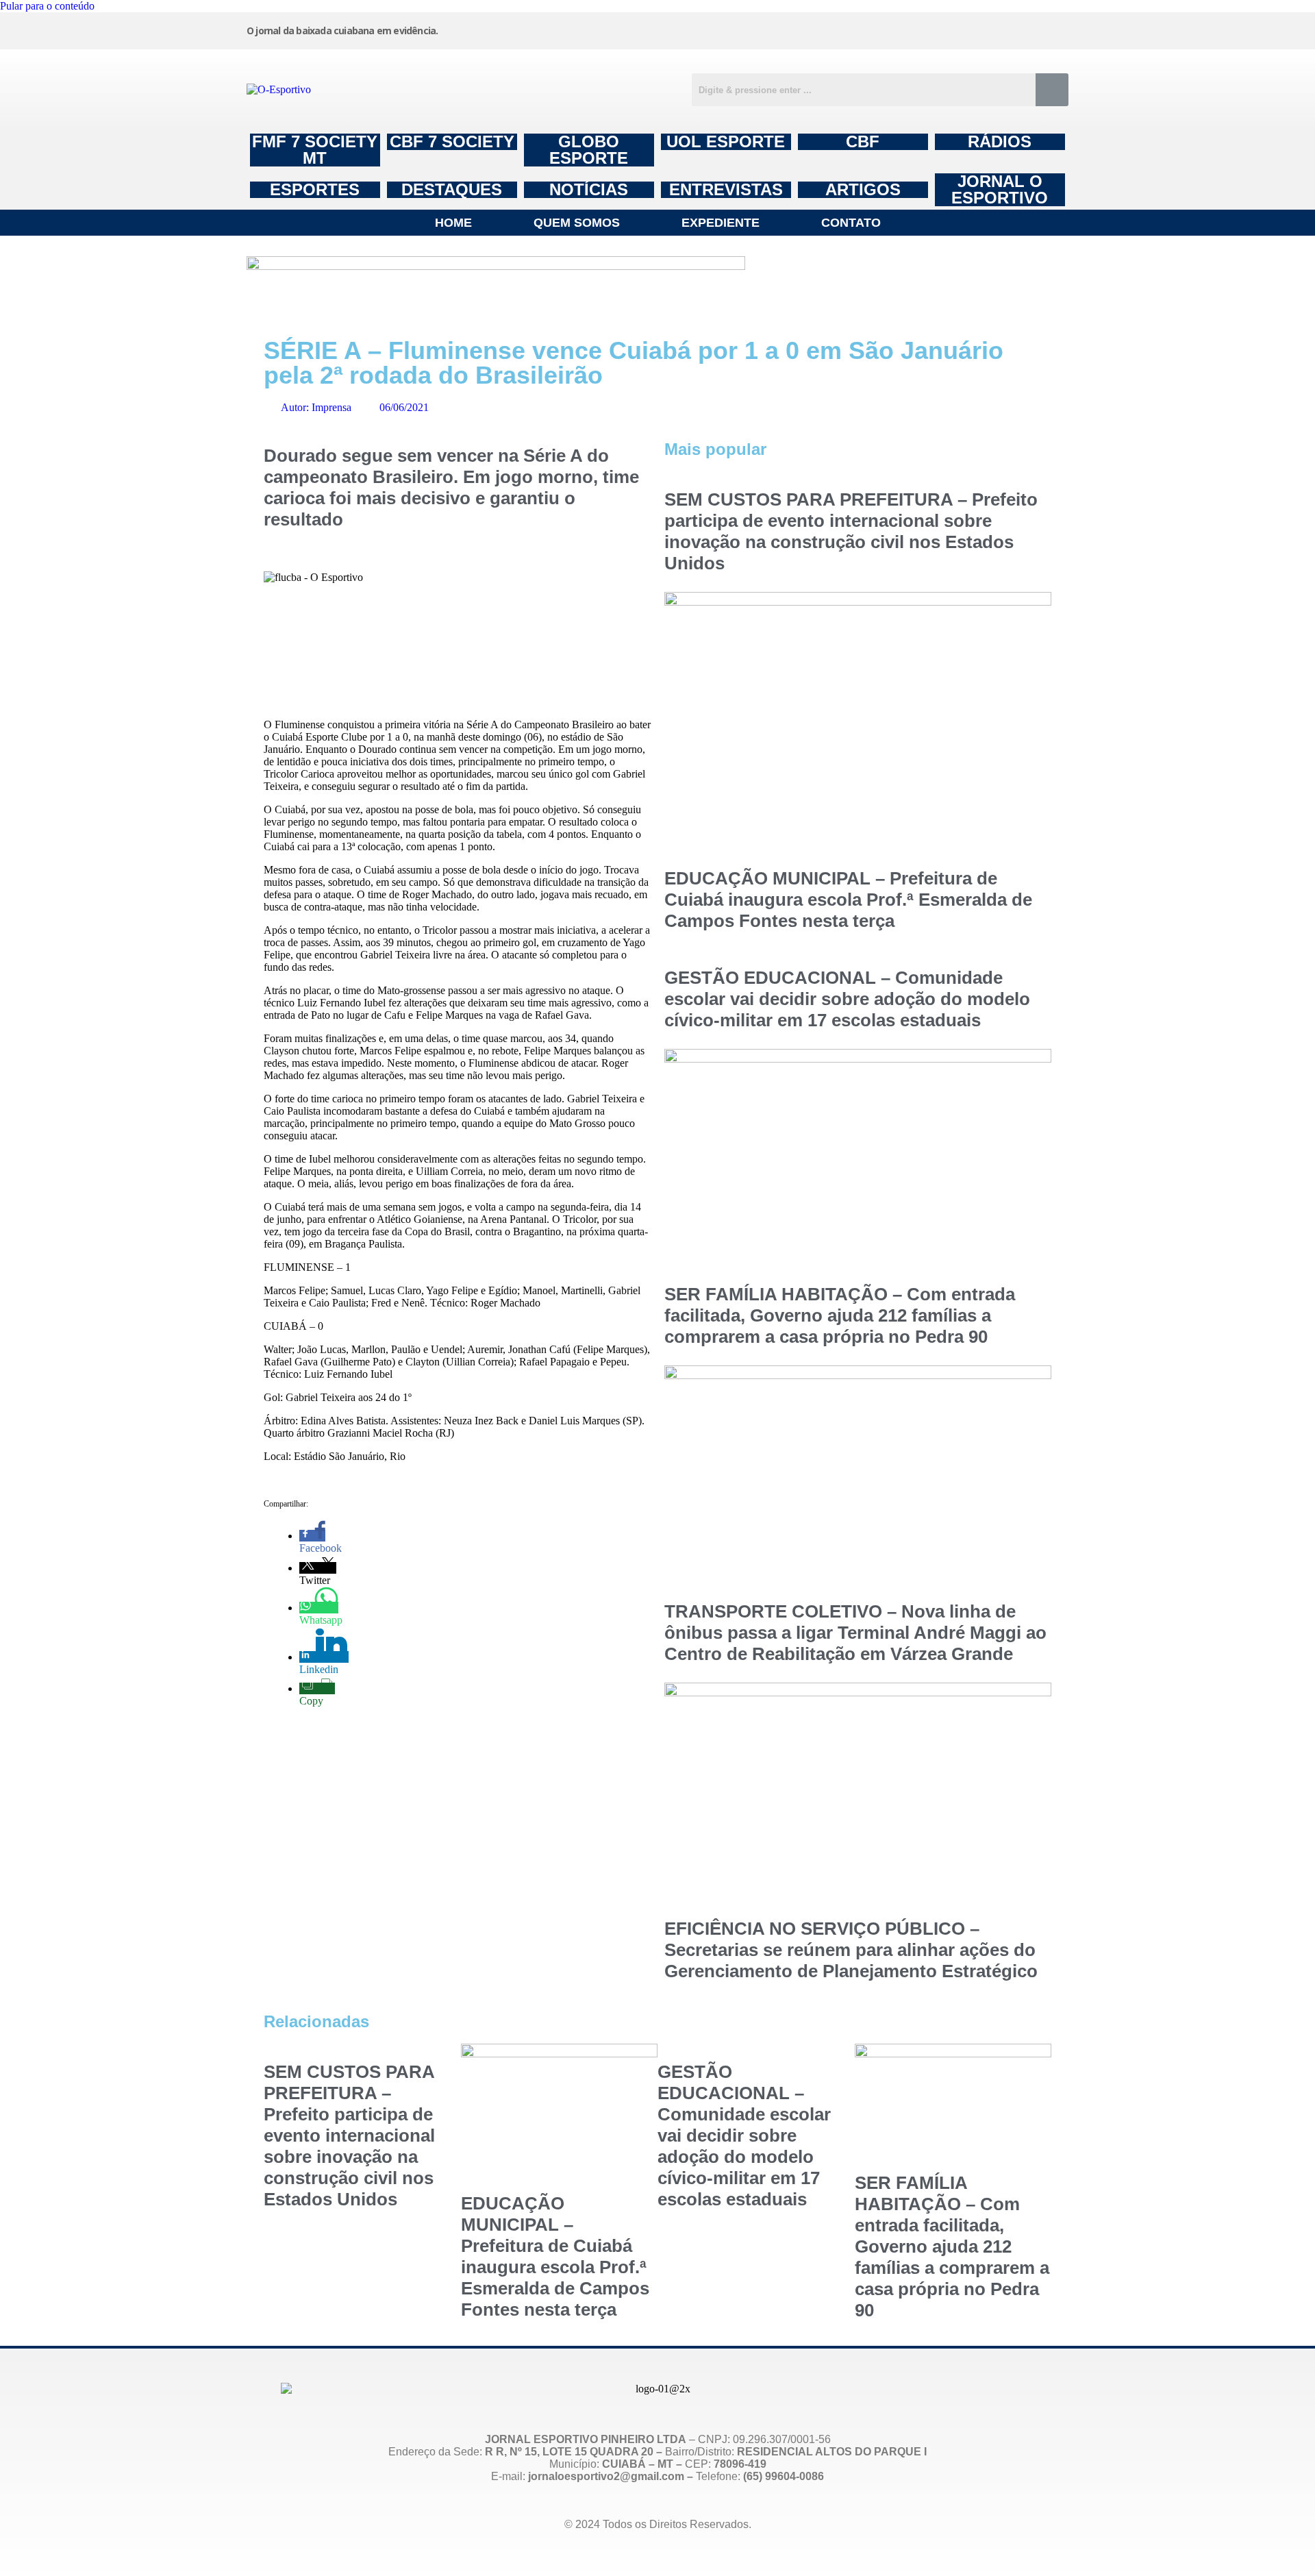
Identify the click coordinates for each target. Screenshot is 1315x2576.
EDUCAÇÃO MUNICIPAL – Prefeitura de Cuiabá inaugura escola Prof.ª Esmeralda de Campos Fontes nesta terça (848, 900)
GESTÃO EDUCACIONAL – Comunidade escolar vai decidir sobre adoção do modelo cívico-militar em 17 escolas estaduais (847, 999)
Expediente (721, 223)
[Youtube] (947, 29)
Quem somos (577, 223)
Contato (851, 223)
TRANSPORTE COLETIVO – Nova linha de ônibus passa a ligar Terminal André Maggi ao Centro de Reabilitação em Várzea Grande (855, 1633)
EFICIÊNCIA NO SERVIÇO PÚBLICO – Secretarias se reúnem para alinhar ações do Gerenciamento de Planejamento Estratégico (851, 1950)
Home (453, 223)
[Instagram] (739, 29)
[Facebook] (843, 29)
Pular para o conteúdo (47, 6)
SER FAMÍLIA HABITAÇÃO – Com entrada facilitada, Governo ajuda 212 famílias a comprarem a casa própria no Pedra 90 (840, 1315)
